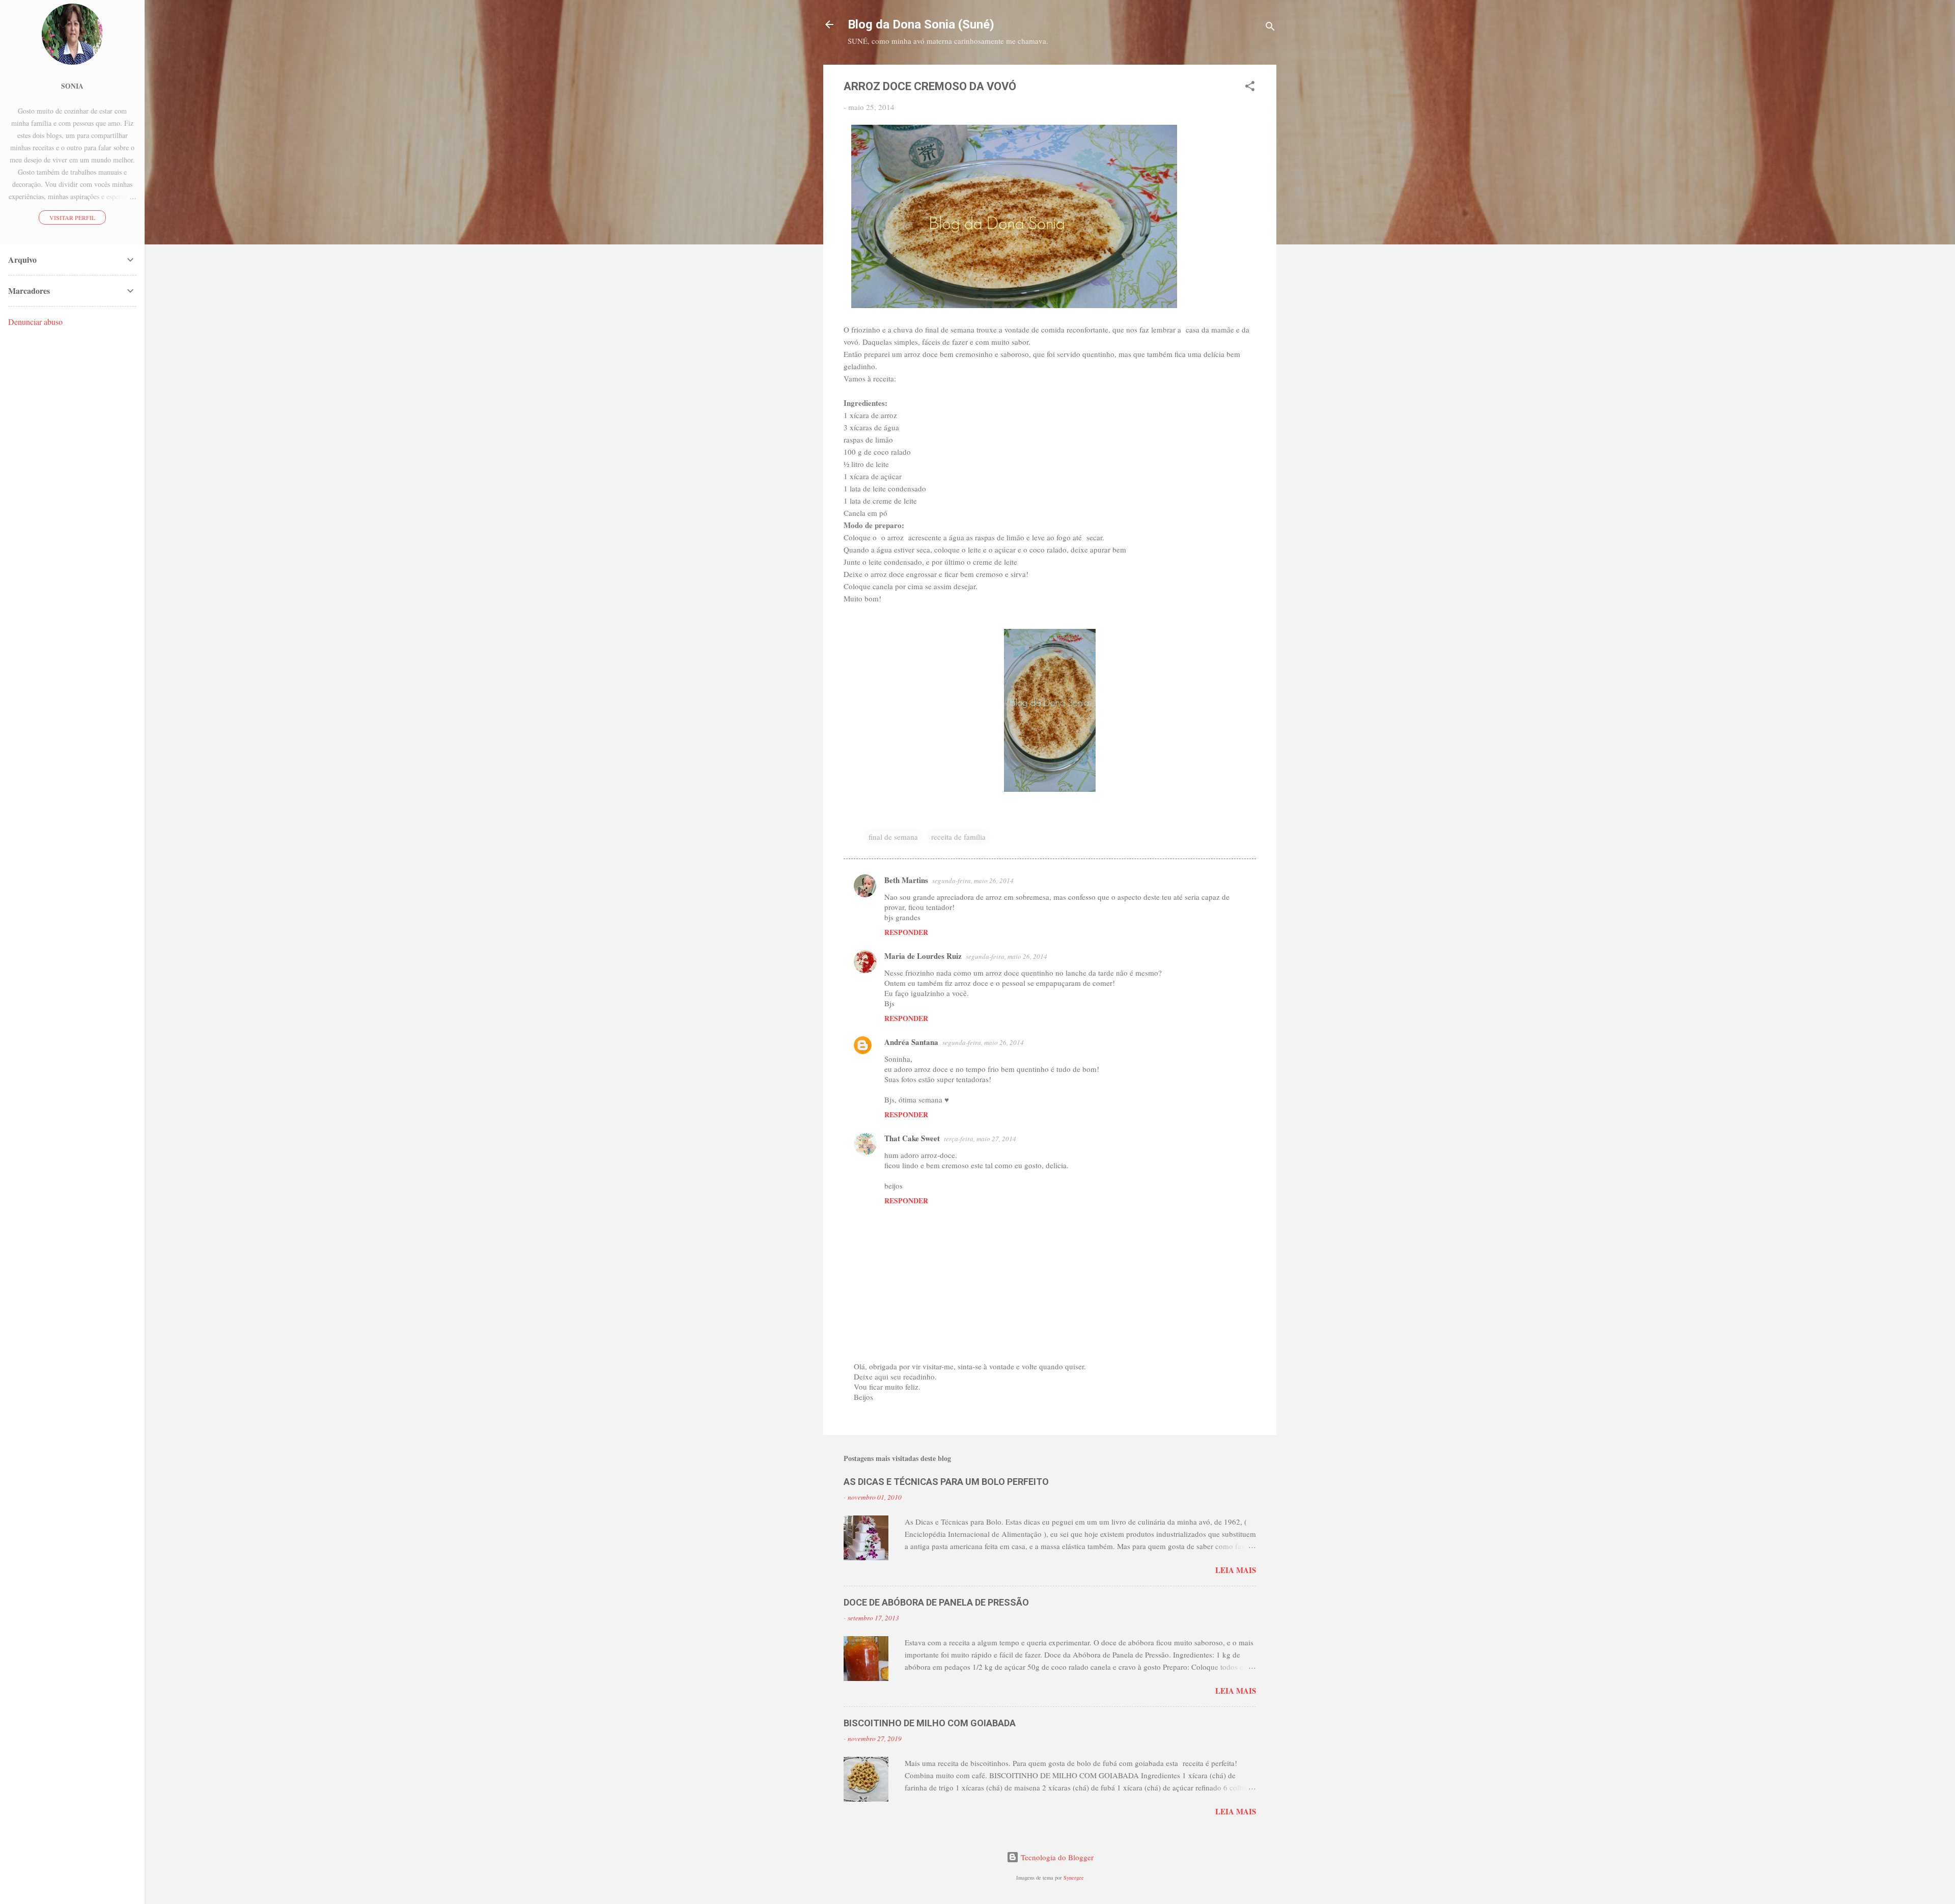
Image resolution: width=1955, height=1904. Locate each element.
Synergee (1074, 1878)
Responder (906, 932)
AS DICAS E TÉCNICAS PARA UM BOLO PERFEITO (946, 1482)
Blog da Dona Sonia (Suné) (921, 24)
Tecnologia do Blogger (1056, 1857)
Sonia (72, 86)
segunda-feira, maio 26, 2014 (973, 880)
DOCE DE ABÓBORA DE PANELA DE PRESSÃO (936, 1602)
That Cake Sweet (912, 1138)
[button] (1250, 88)
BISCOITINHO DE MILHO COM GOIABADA (930, 1723)
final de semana (893, 837)
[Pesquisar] (1270, 28)
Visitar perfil (72, 217)
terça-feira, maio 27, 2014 (980, 1139)
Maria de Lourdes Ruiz (923, 956)
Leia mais (1236, 1570)
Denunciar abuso (35, 322)
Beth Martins (906, 880)
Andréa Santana (911, 1042)
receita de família (958, 837)
